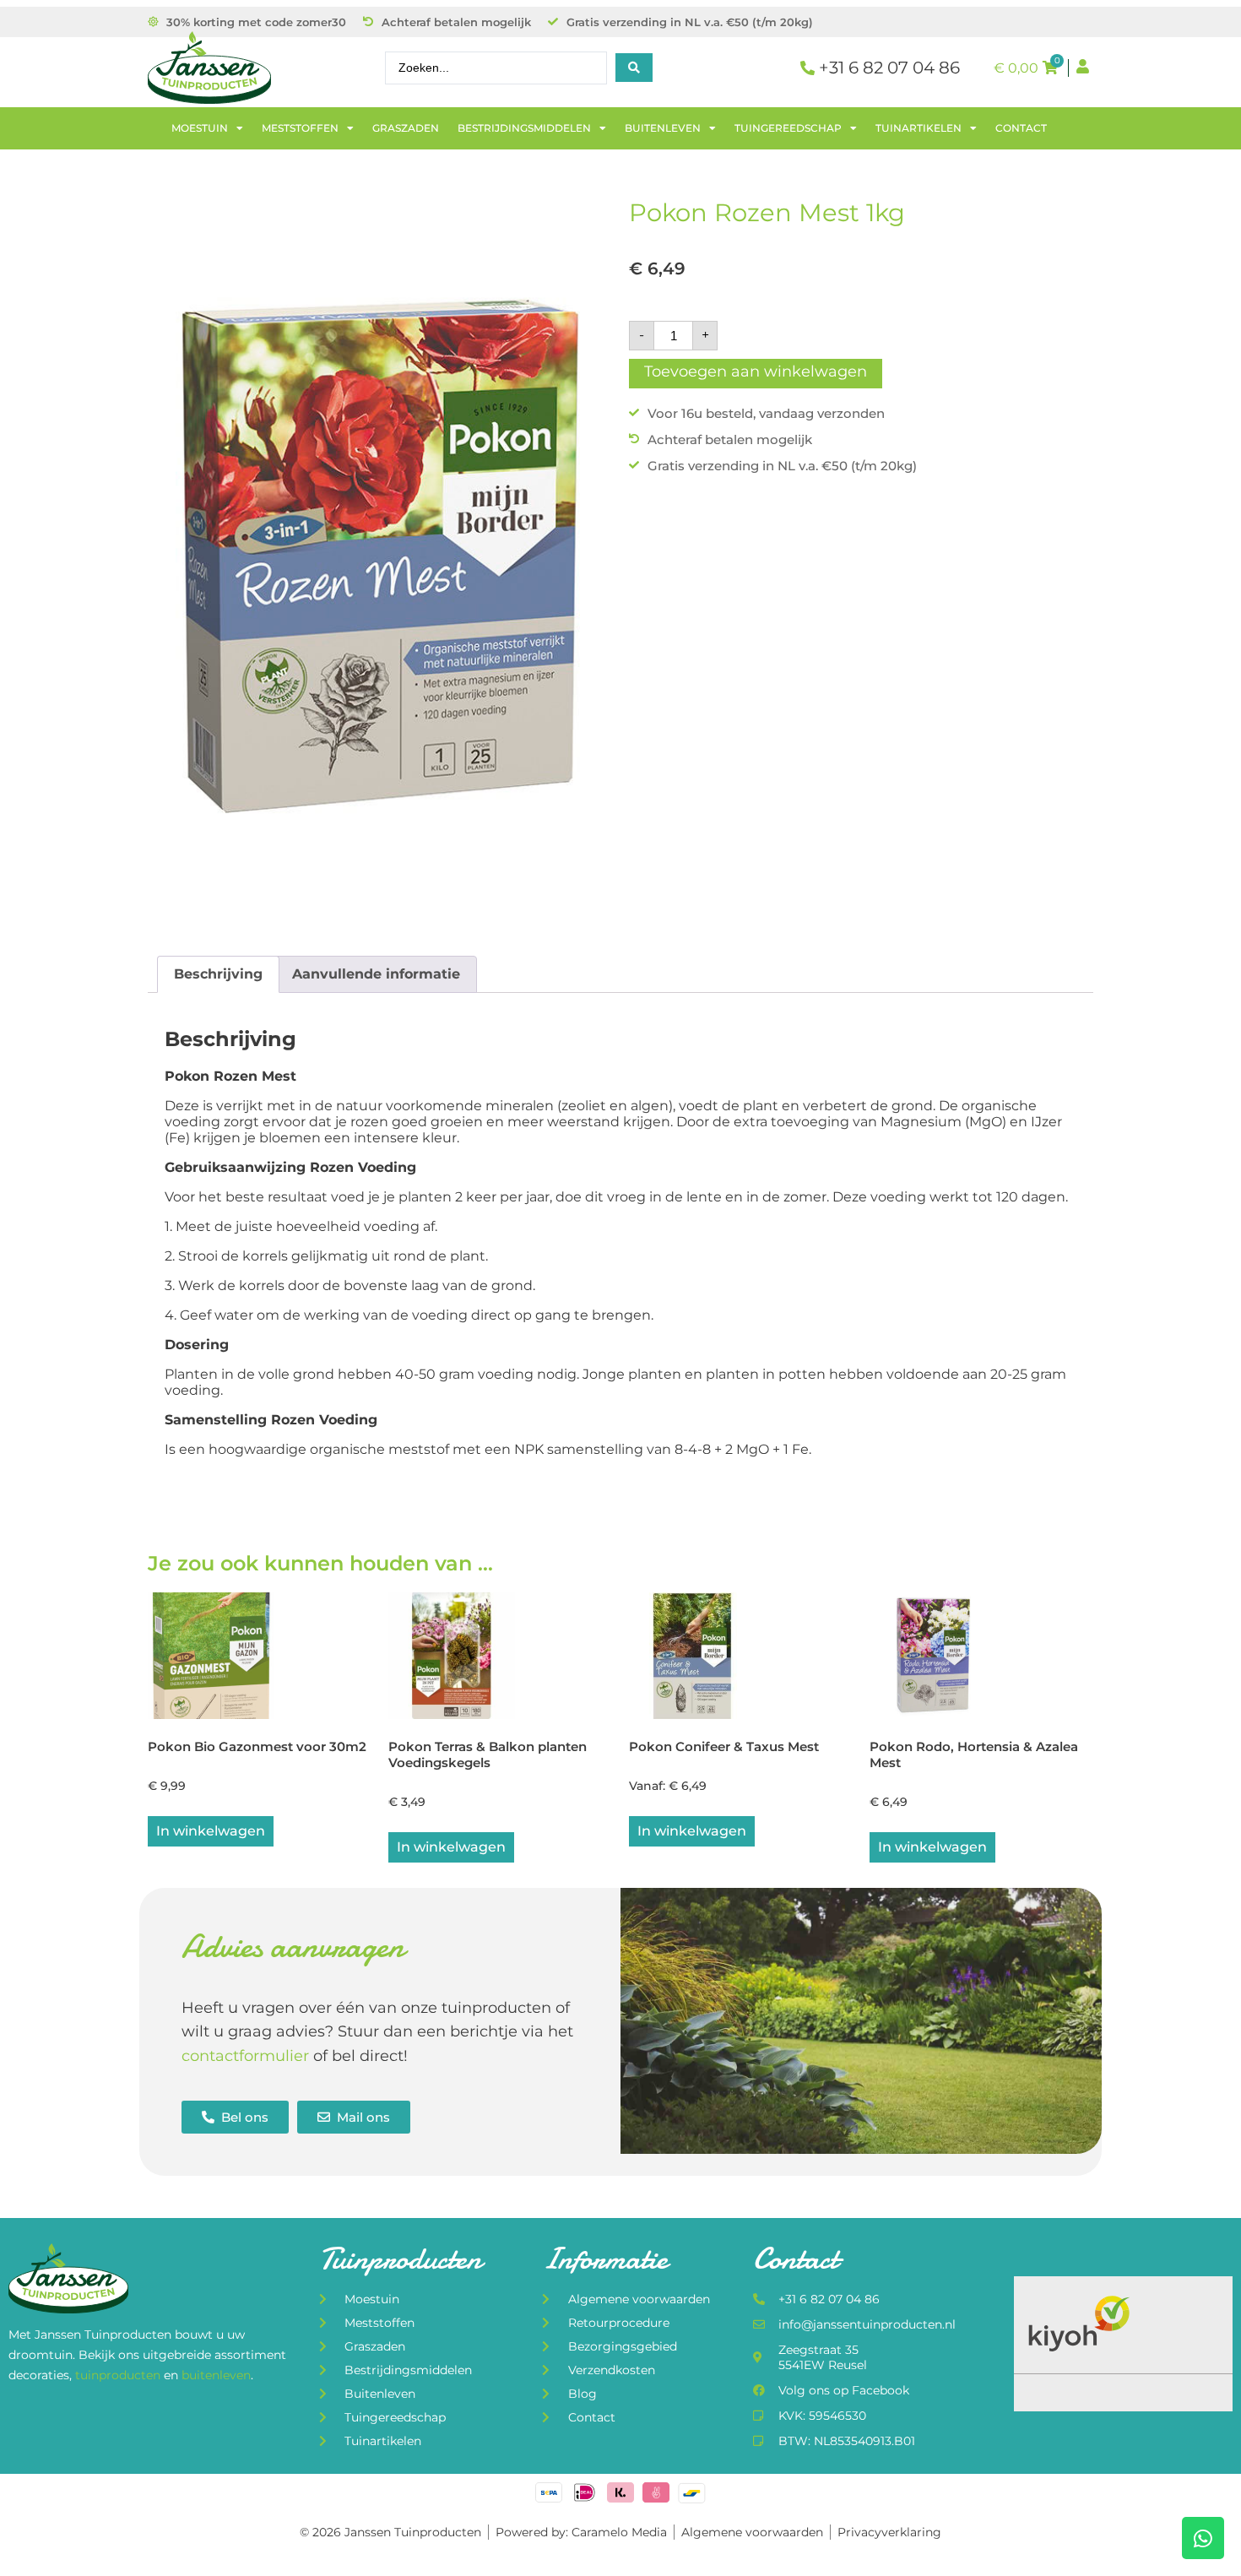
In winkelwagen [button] (211, 1831)
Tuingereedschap (788, 128)
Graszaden (406, 128)
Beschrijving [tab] (218, 974)
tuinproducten (119, 2375)
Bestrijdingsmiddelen (524, 128)
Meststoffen (300, 128)
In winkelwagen (692, 1831)
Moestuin (200, 128)
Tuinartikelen (919, 128)
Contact (1021, 128)
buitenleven (216, 2375)
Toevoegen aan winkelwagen (756, 371)
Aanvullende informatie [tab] (376, 974)
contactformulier (245, 2056)
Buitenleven (663, 128)
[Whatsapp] (1203, 2538)
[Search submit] (634, 68)
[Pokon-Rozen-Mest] (380, 549)
